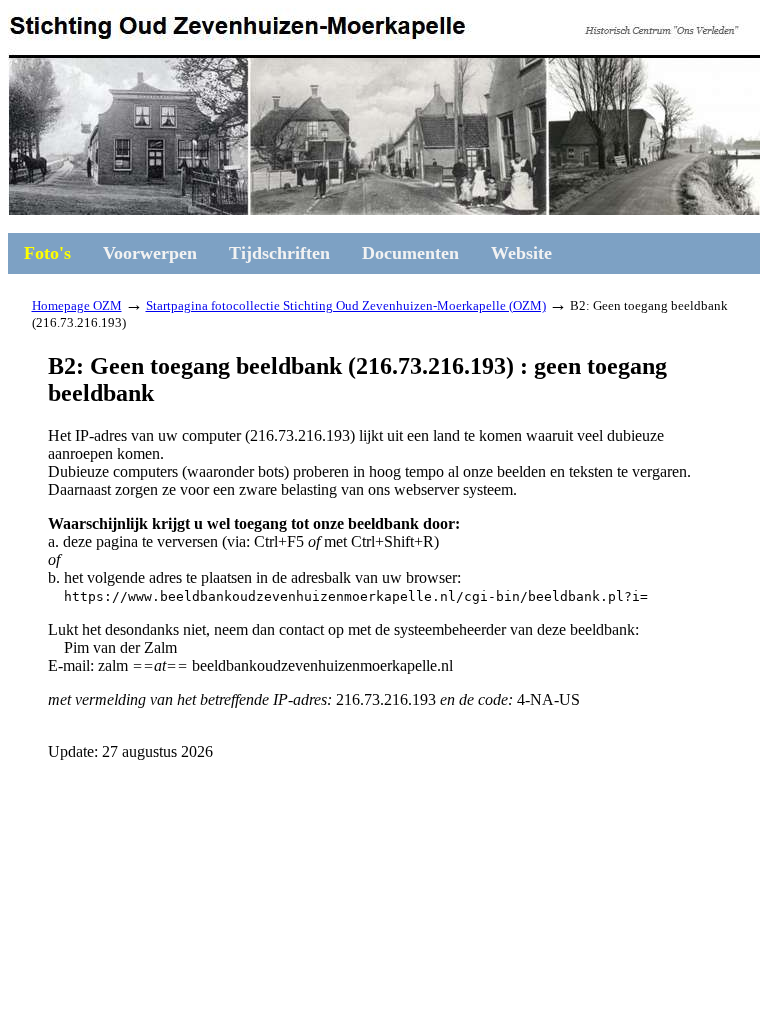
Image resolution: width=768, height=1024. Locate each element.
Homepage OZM (77, 305)
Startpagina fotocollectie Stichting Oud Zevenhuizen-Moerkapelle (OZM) (346, 305)
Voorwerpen (150, 253)
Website (521, 253)
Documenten (410, 253)
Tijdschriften (279, 253)
